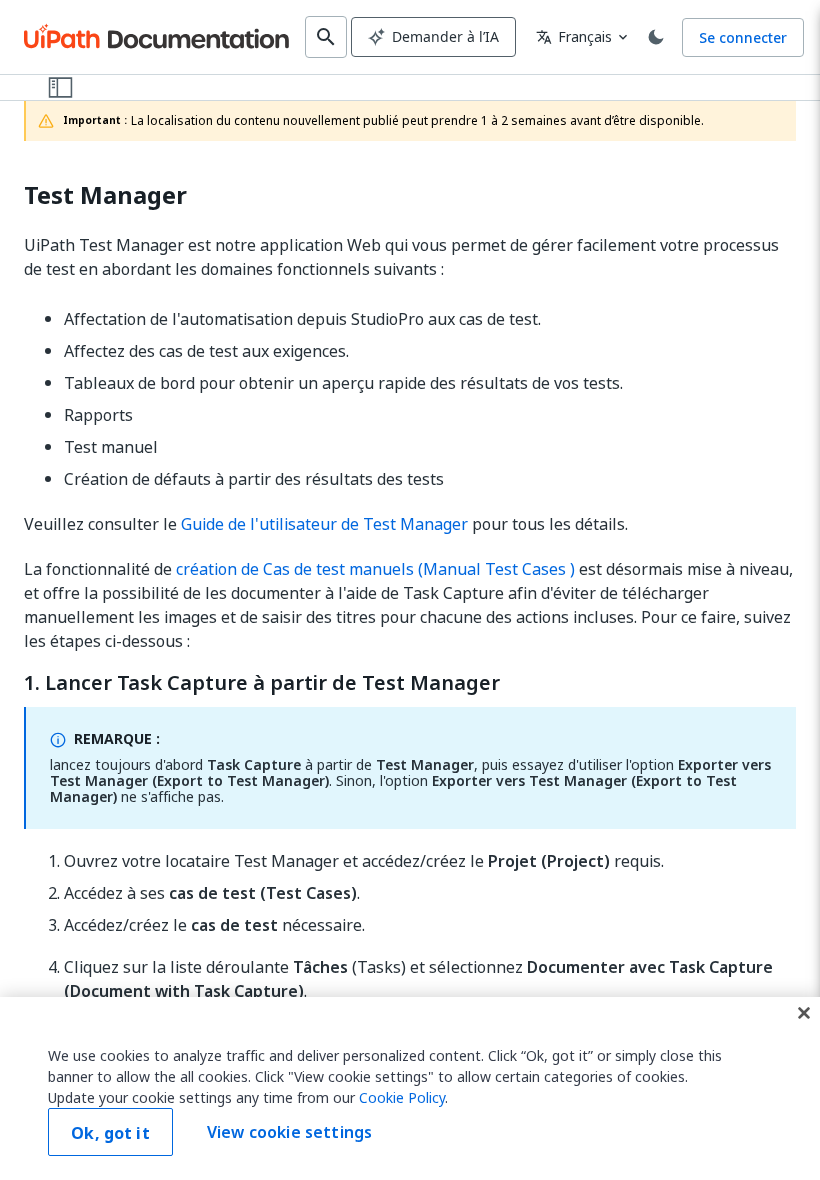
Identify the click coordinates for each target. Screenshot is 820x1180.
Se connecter (743, 37)
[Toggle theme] (656, 37)
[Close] (804, 1013)
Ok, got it (110, 1133)
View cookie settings (289, 1132)
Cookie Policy (402, 1097)
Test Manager (105, 195)
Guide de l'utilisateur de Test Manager (324, 524)
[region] (410, 1088)
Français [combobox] (574, 36)
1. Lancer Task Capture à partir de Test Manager (262, 683)
